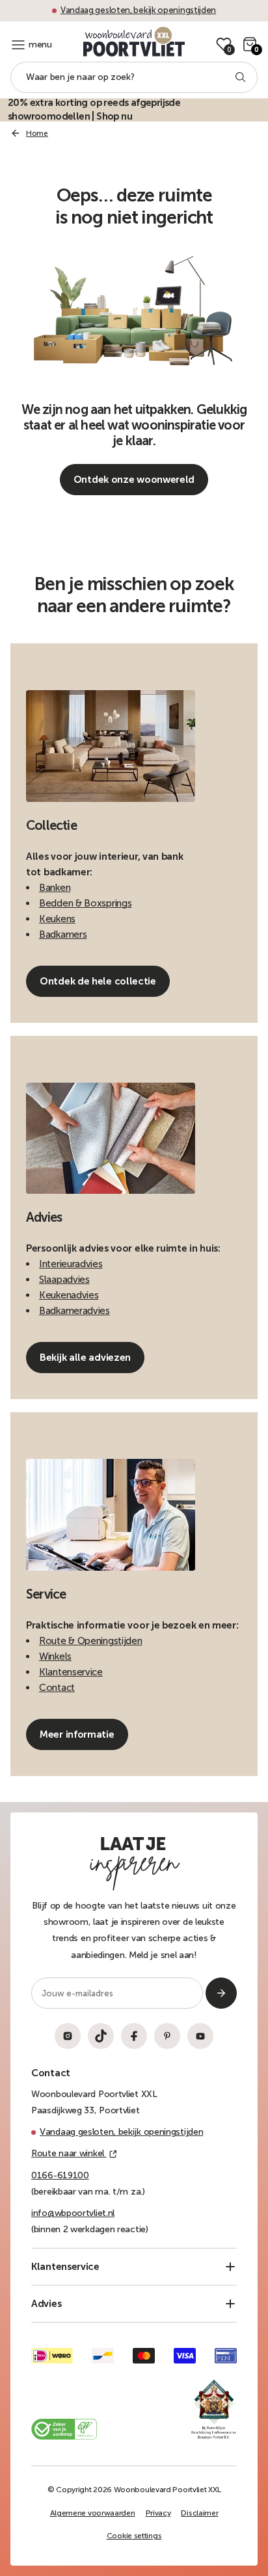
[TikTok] (101, 2036)
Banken (55, 888)
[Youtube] (200, 2036)
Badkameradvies (74, 1311)
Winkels (55, 1656)
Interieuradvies (71, 1264)
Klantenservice (71, 1672)
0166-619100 (60, 2175)
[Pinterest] (167, 2036)
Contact (57, 1688)
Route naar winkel (69, 2153)
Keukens (57, 919)
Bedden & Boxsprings (85, 903)
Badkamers (63, 934)
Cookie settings (134, 2536)
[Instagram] (68, 2036)
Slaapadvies (64, 1280)
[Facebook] (134, 2036)
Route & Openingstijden (90, 1641)
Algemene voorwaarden (93, 2513)
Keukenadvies (69, 1295)
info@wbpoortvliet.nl (73, 2213)
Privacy (158, 2513)
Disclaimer (199, 2513)
